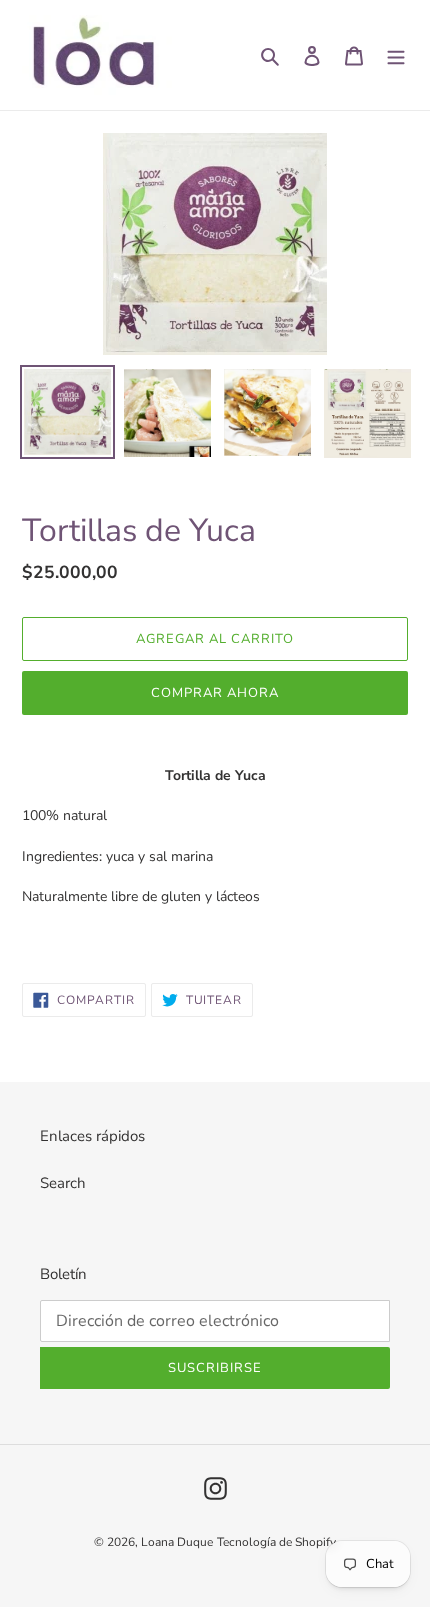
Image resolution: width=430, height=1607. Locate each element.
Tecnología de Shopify (276, 1542)
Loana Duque (177, 1542)
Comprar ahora (215, 693)
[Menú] (396, 55)
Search (63, 1183)
